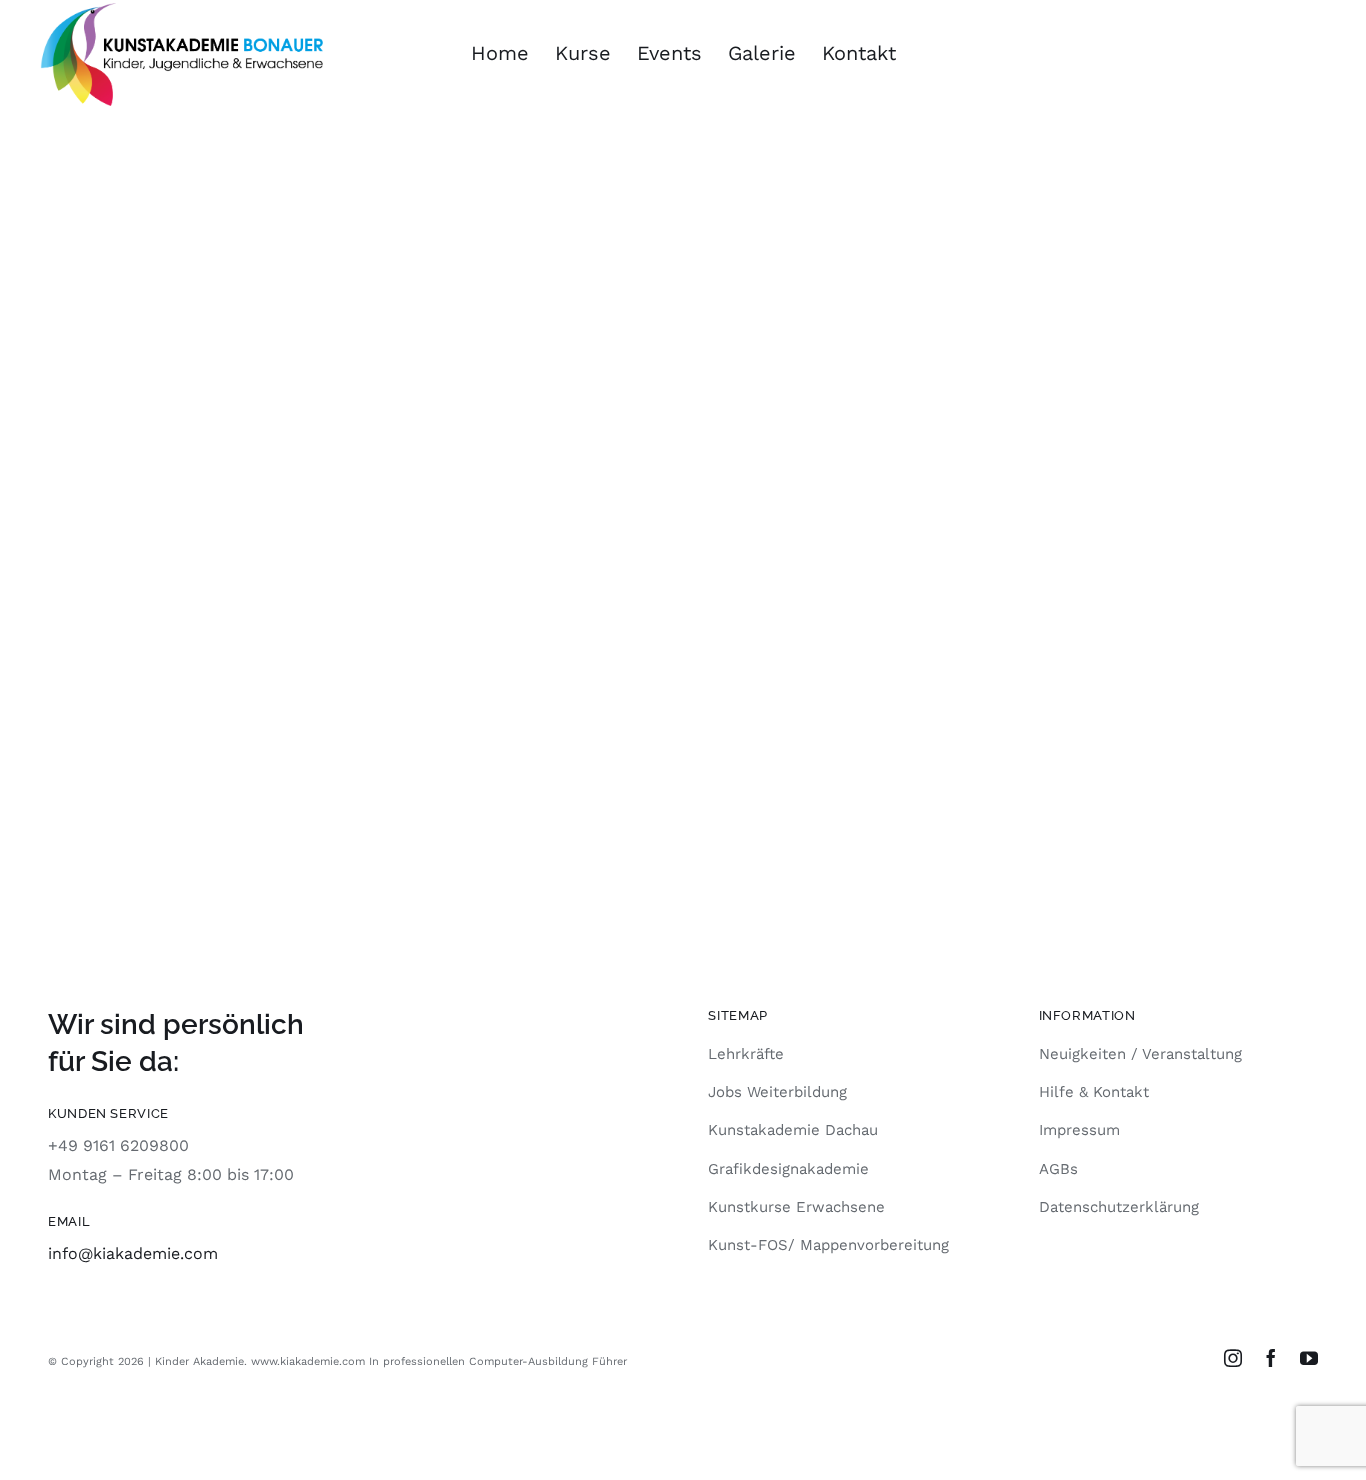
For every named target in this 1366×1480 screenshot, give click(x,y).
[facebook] (1271, 1358)
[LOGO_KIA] (181, 10)
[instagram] (1233, 1358)
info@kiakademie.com (133, 1253)
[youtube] (1309, 1358)
